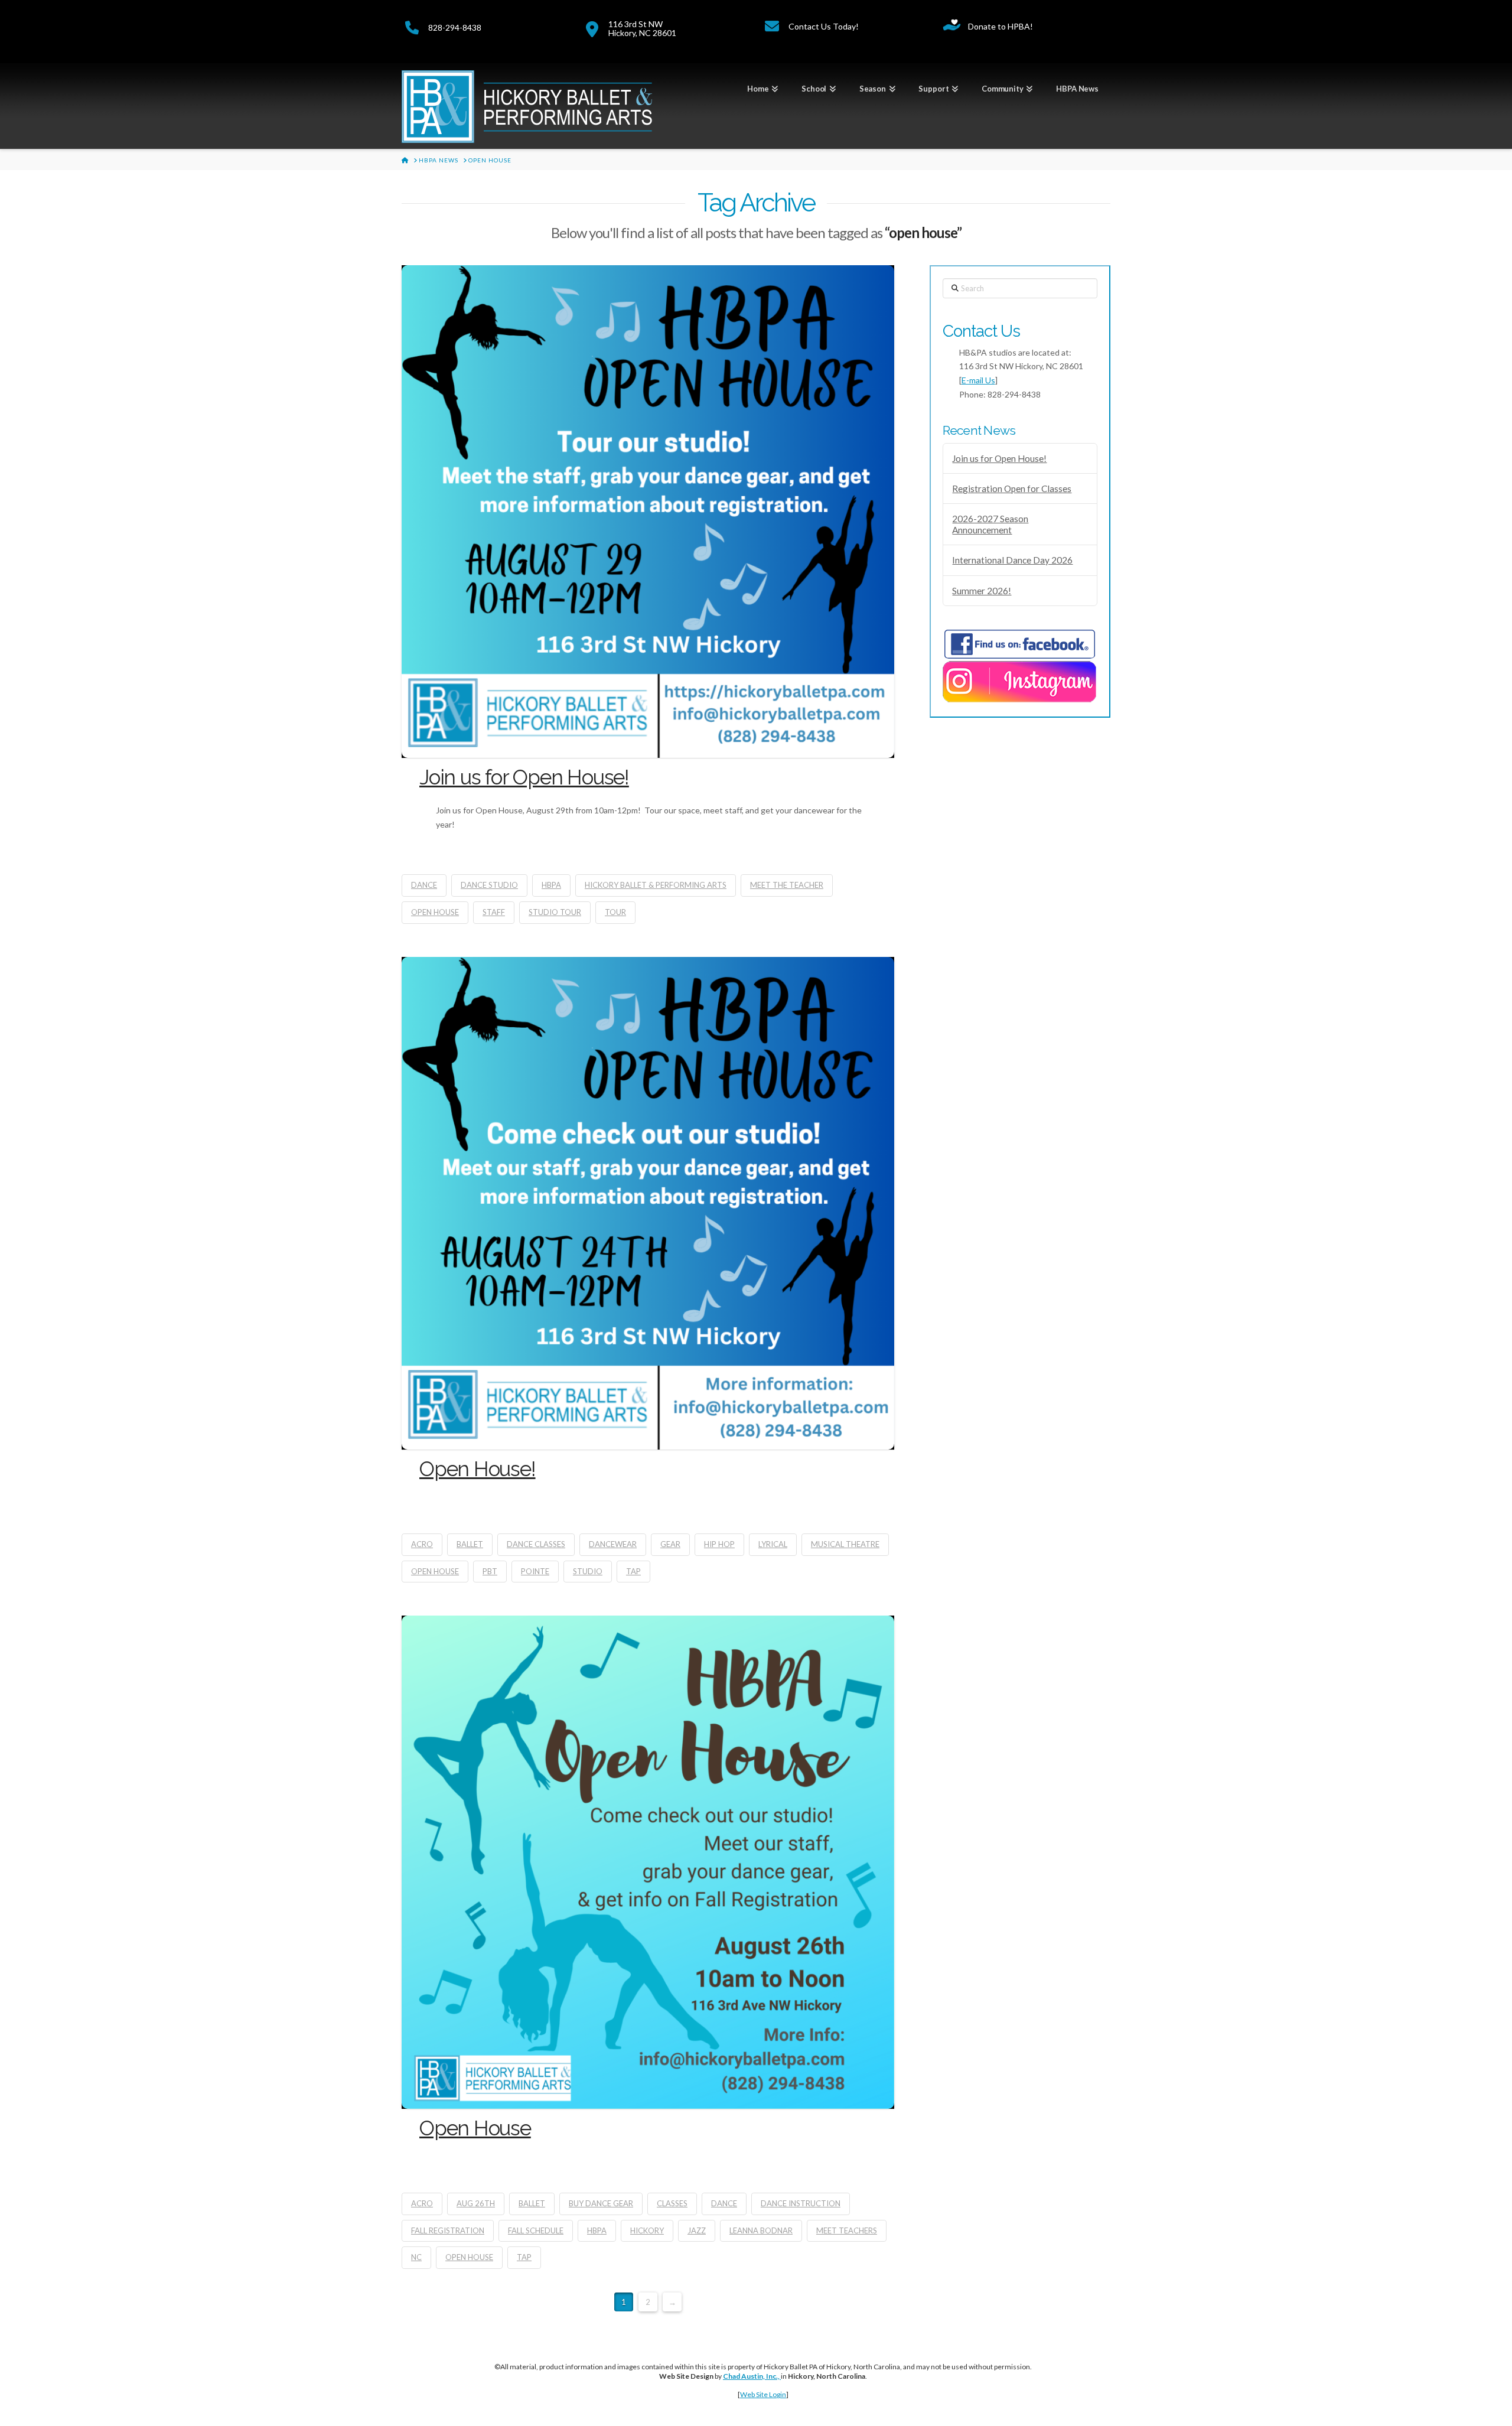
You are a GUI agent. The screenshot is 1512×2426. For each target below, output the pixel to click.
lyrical (773, 1544)
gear (670, 1544)
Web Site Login (763, 2394)
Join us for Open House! (524, 777)
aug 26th (476, 2203)
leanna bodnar (761, 2230)
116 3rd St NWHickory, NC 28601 (642, 28)
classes (672, 2203)
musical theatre (845, 1544)
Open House (475, 2128)
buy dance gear (601, 2203)
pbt (490, 1571)
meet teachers (847, 2230)
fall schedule (536, 2230)
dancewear (613, 1544)
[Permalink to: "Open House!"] (648, 1203)
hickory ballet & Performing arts (656, 885)
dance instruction (801, 2203)
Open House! (478, 1469)
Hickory (647, 2230)
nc (416, 2257)
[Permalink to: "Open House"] (648, 1862)
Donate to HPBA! (1001, 26)
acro (422, 1544)
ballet (470, 1544)
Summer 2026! (982, 591)
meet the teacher (787, 885)
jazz (697, 2230)
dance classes (536, 1544)
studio (588, 1571)
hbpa (551, 885)
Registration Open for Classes (1012, 489)
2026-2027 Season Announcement (990, 524)
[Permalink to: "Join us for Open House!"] (648, 512)
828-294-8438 (455, 27)
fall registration (448, 2230)
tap (633, 1571)
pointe (535, 1571)
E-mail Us (978, 380)
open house (435, 912)
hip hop (719, 1544)
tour (615, 912)
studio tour (555, 912)
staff (494, 912)
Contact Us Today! (824, 26)
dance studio (489, 885)
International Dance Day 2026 (1012, 560)
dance (424, 885)
